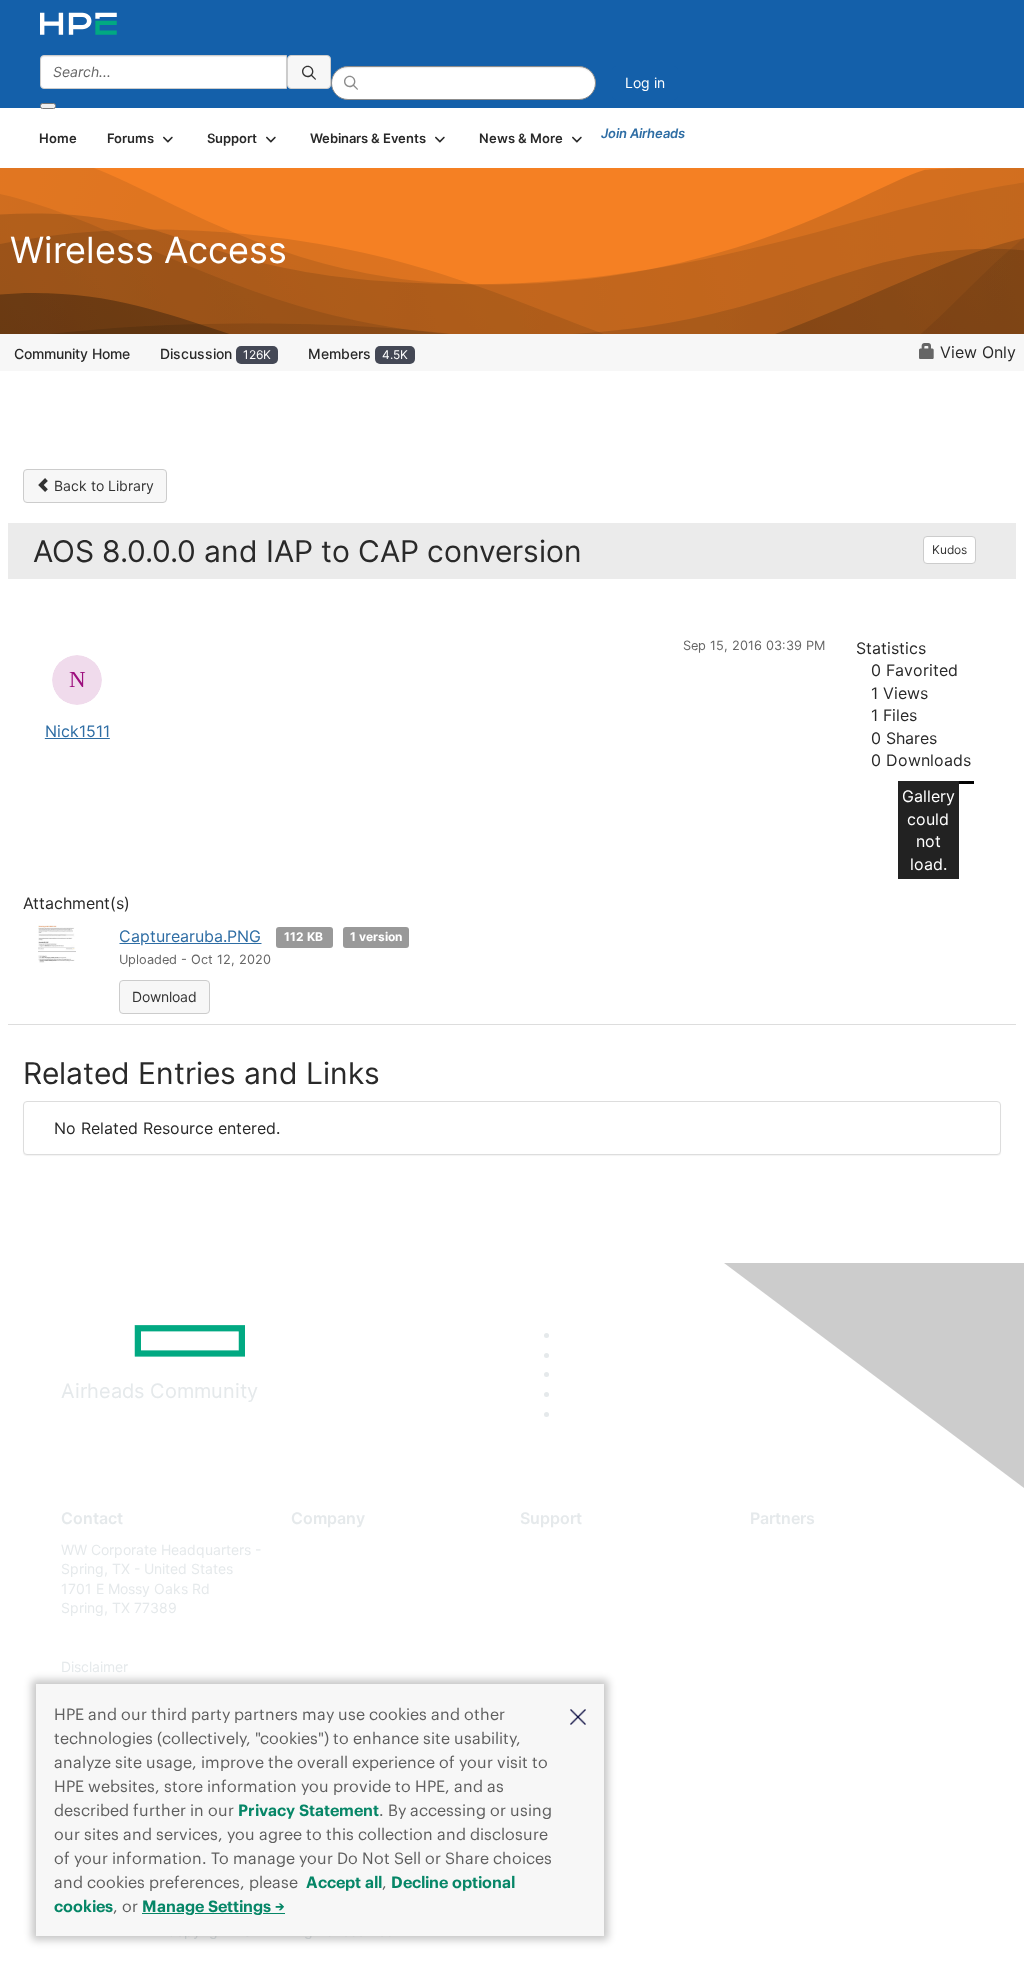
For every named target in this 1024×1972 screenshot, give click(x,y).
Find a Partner (796, 1549)
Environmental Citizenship (375, 1637)
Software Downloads (587, 1637)
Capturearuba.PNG (190, 936)
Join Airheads (643, 133)
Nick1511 (77, 731)
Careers (316, 1578)
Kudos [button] (949, 549)
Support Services (576, 1549)
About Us (321, 1549)
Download (164, 996)
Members (358, 353)
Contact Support (574, 1578)
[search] (309, 72)
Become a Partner (808, 1578)
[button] (578, 1715)
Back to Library (102, 485)
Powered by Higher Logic (741, 1932)
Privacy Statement (308, 1810)
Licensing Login (571, 1667)
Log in (645, 82)
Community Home (72, 353)
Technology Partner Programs (847, 1637)
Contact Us (327, 1608)
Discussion (215, 353)
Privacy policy (337, 1667)
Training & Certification (594, 1608)
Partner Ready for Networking (848, 1608)
